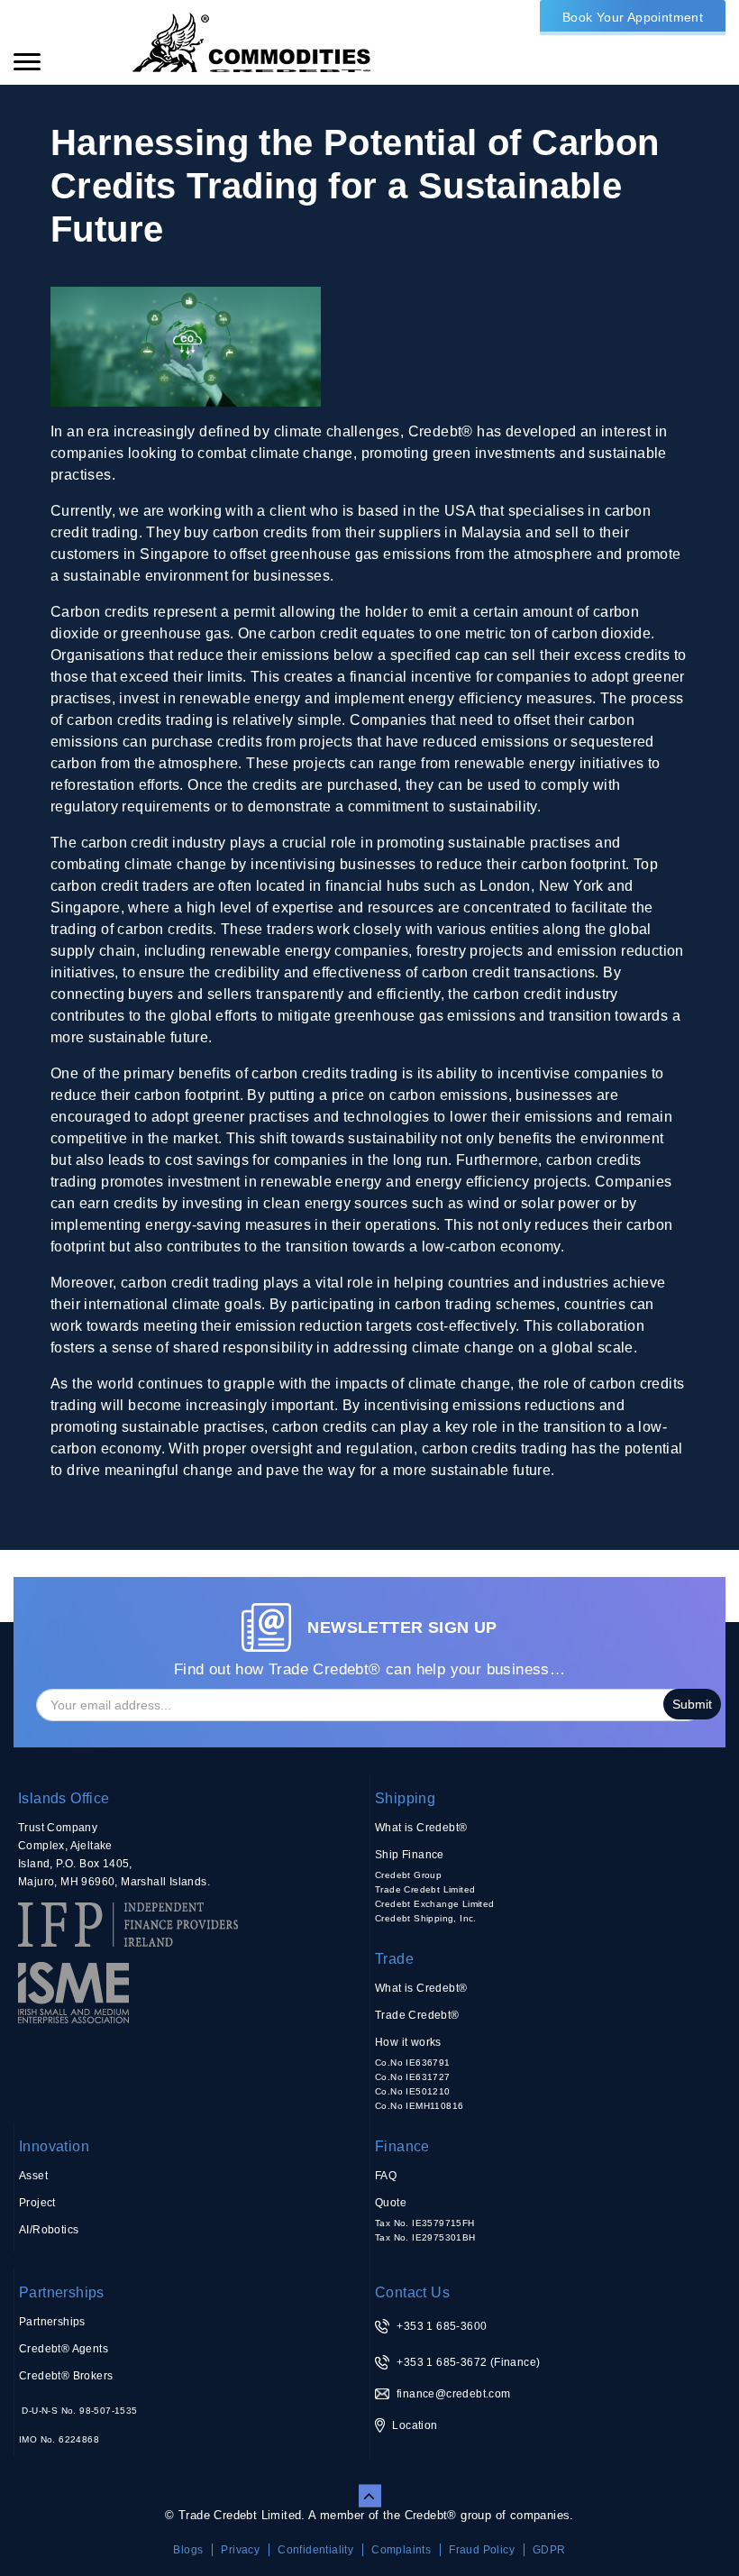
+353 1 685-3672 (442, 2362)
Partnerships (62, 2292)
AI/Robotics (49, 2230)
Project (37, 2203)
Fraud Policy (482, 2550)
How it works (408, 2042)
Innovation (54, 2146)
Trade (394, 1959)
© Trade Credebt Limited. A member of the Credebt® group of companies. (369, 2515)
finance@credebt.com (454, 2394)
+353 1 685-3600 (442, 2326)
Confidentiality (315, 2550)
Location (415, 2425)
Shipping (405, 1798)
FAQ (386, 2176)
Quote (391, 2203)
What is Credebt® (421, 1828)
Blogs (188, 2550)
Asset (33, 2176)
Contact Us (412, 2292)
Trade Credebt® (417, 2015)
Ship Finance (410, 1855)
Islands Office (64, 1798)
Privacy (240, 2550)
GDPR (549, 2550)
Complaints (401, 2550)
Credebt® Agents (64, 2349)
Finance (402, 2146)
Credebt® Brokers (66, 2376)
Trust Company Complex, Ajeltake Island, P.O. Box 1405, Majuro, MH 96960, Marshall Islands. (114, 1855)
